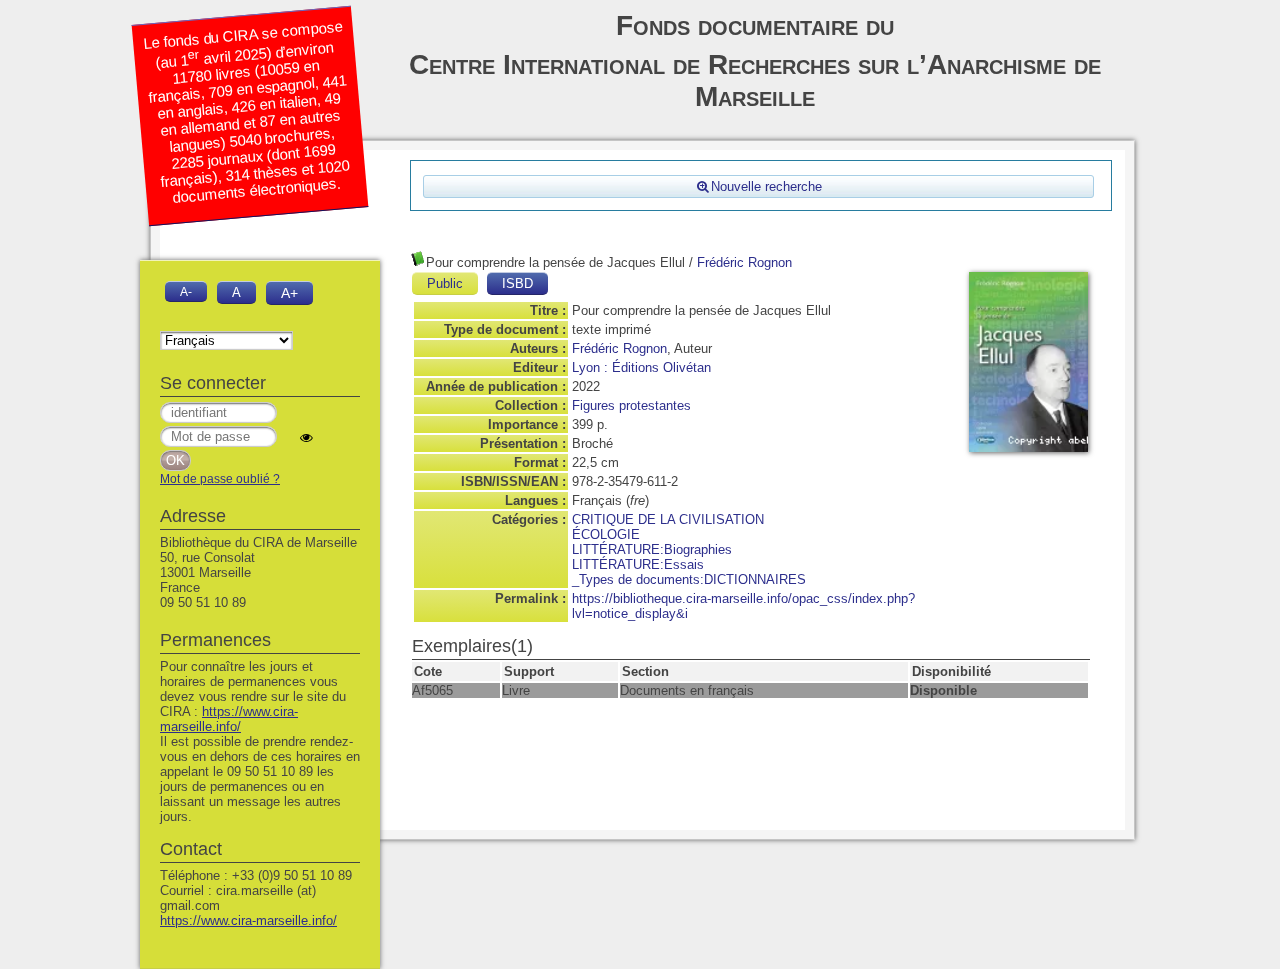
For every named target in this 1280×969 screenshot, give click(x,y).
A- (186, 291)
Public (445, 283)
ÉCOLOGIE (606, 534)
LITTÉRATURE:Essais (638, 564)
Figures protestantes (631, 405)
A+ (289, 293)
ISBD (517, 283)
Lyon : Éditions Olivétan (641, 367)
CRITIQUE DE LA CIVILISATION (668, 519)
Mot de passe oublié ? (220, 479)
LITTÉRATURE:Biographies (652, 549)
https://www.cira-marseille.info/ (229, 719)
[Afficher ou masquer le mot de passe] (306, 437)
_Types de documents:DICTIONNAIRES (689, 579)
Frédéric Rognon (744, 262)
